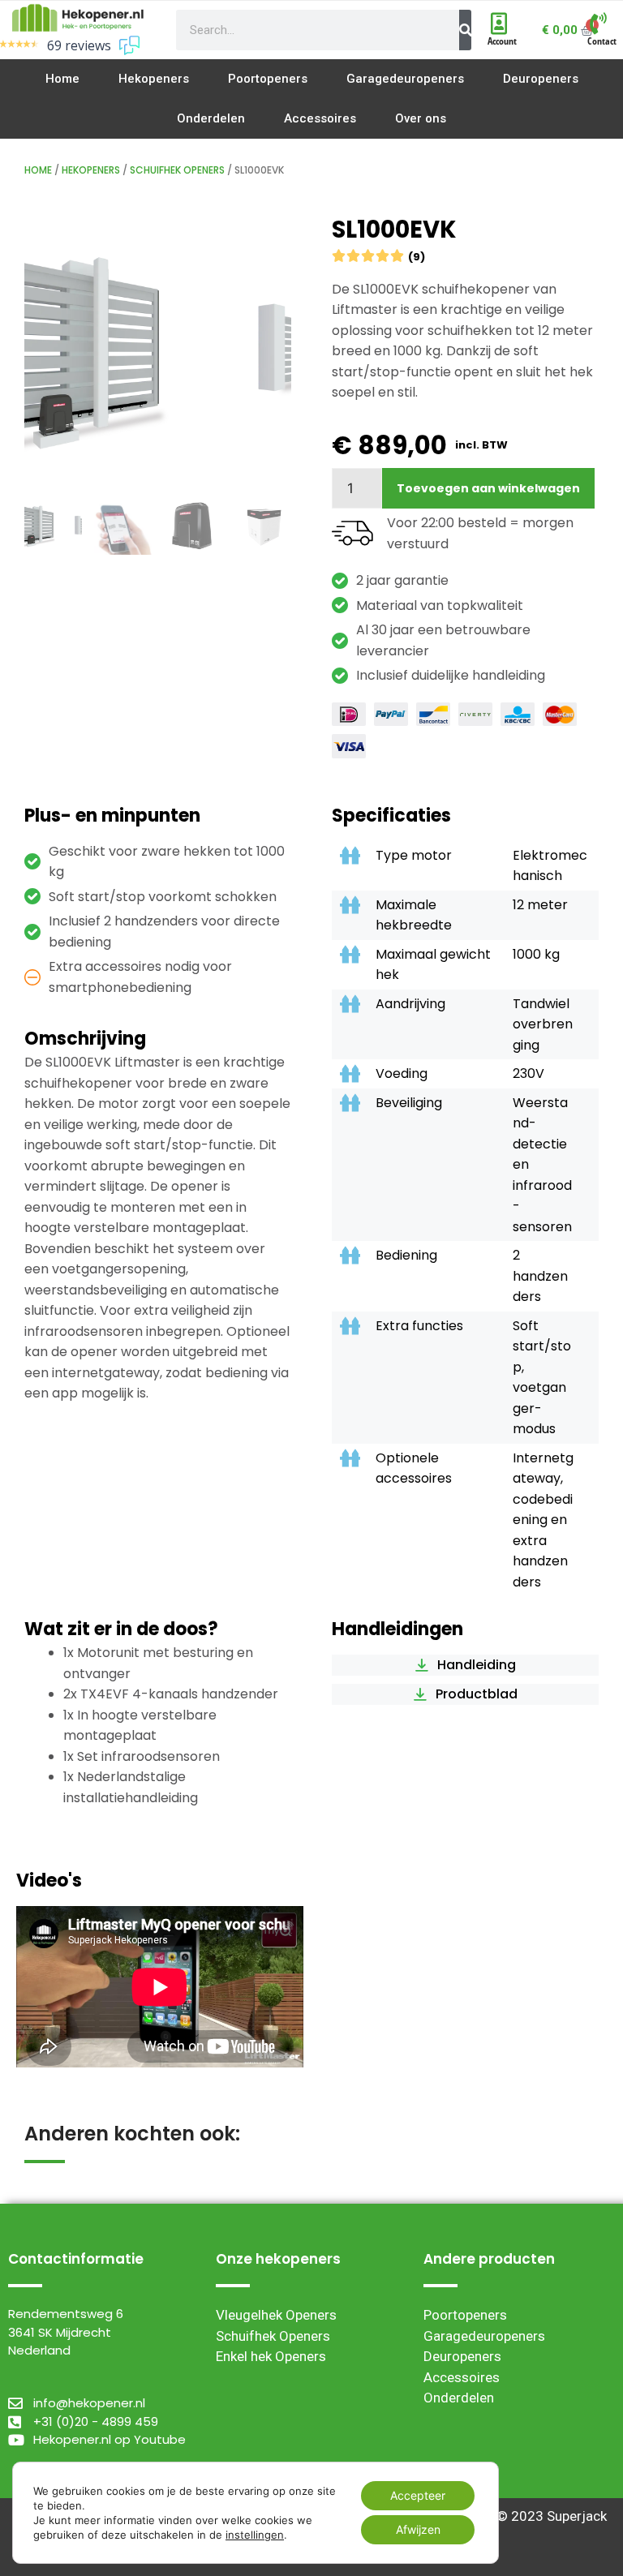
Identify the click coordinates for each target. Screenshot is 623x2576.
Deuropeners (462, 2356)
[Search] (465, 30)
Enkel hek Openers (271, 2356)
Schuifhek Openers (177, 170)
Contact (602, 41)
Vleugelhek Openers (276, 2315)
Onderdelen (459, 2398)
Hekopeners (91, 170)
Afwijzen (418, 2529)
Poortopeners (465, 2315)
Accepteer (418, 2495)
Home (38, 170)
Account (502, 41)
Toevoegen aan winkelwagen (488, 488)
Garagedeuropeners (484, 2336)
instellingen (255, 2535)
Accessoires (462, 2377)
